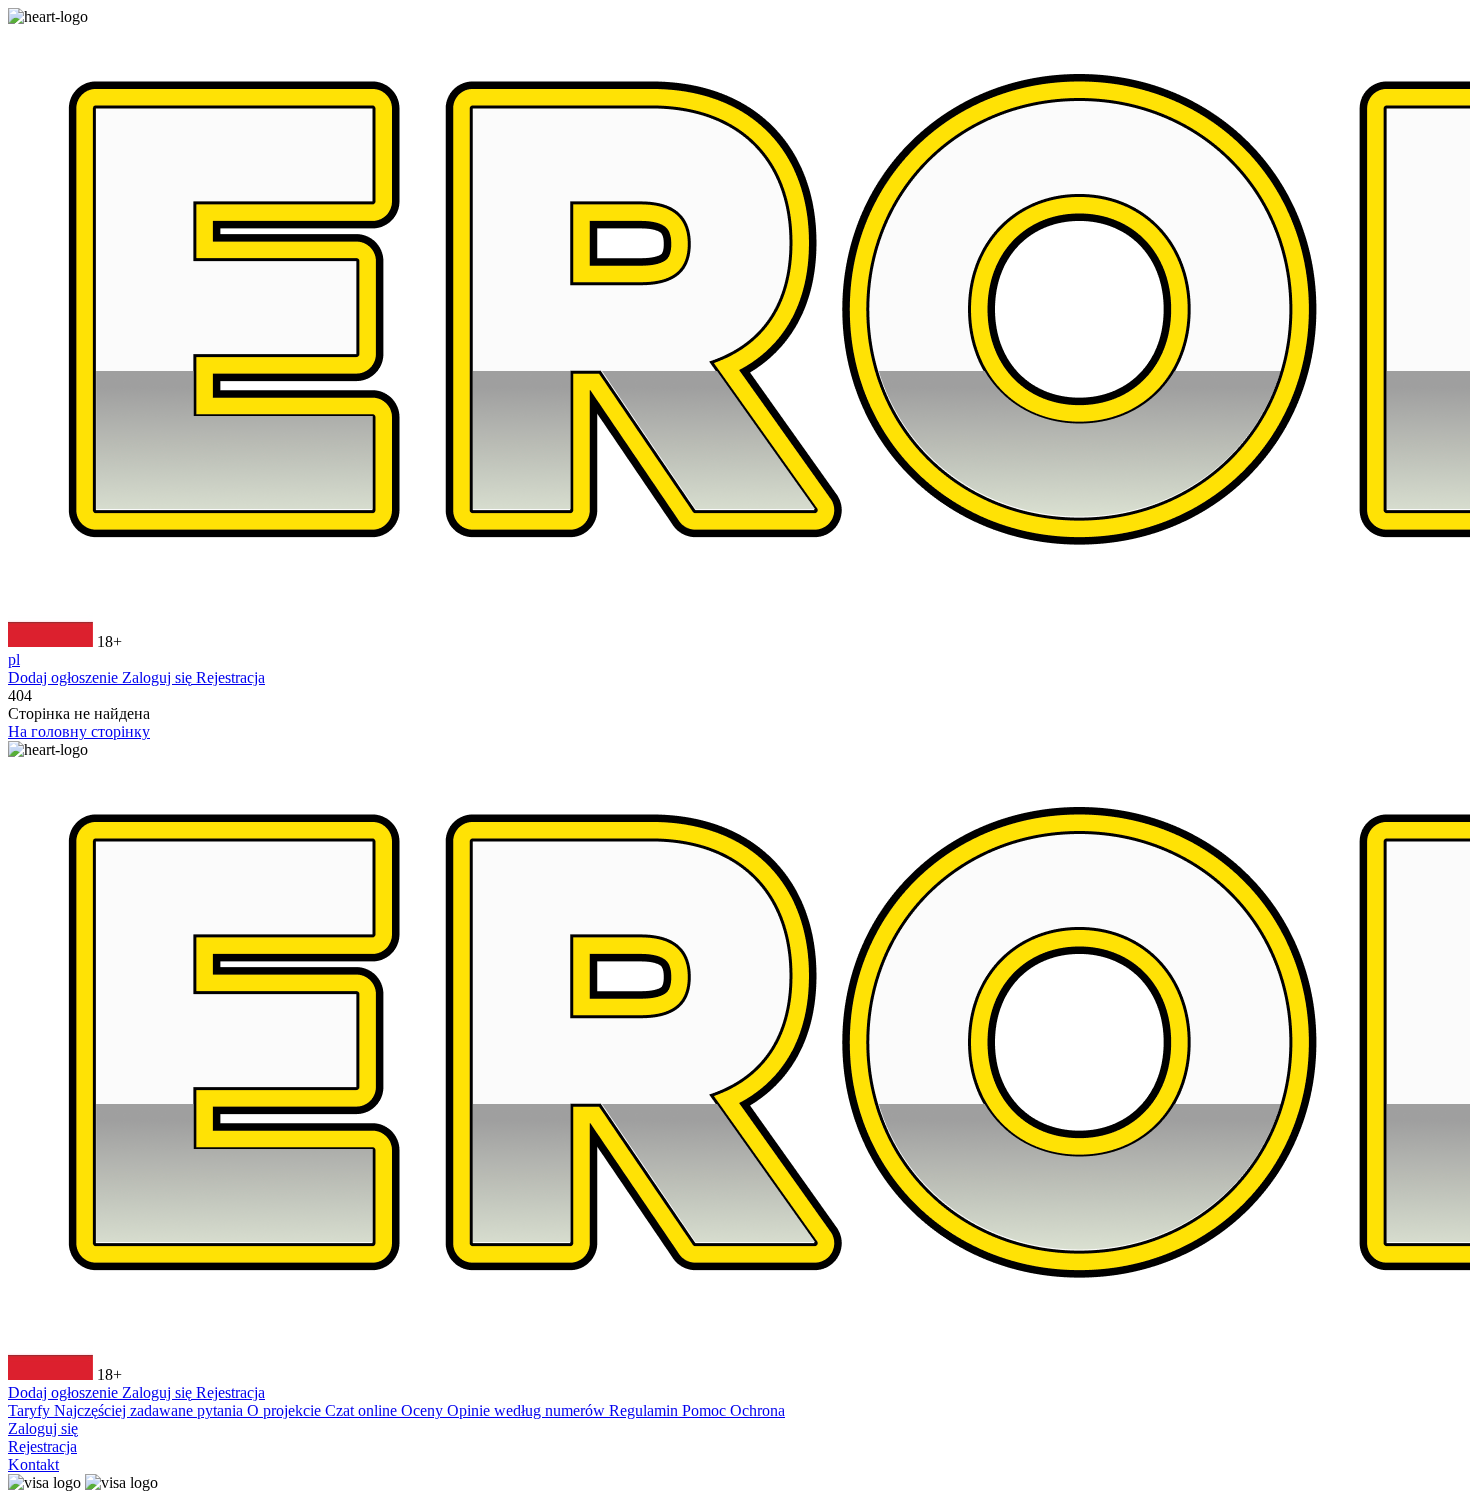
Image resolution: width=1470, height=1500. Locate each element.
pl (14, 659)
